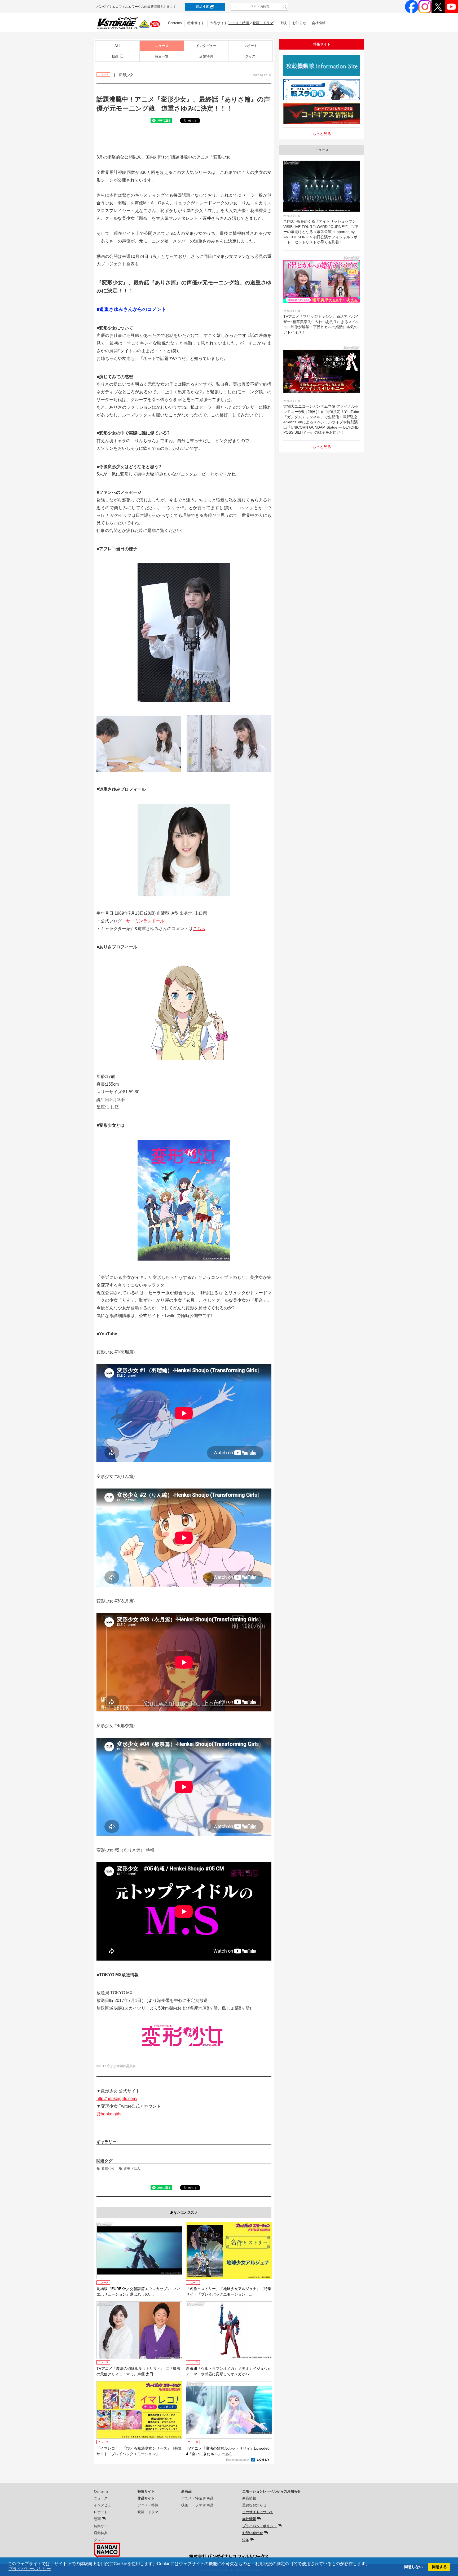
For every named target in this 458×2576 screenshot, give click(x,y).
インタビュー (206, 46)
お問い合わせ (253, 2533)
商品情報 (249, 2498)
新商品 (186, 2491)
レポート (250, 46)
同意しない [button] (413, 2567)
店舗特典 (206, 56)
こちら (199, 929)
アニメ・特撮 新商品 (197, 2498)
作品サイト (146, 2498)
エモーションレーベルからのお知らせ (272, 2491)
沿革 (246, 2540)
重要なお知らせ (254, 2505)
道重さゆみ (132, 2168)
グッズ (250, 56)
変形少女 (108, 2168)
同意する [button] (439, 2567)
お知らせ (299, 23)
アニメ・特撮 (239, 23)
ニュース (162, 46)
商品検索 (202, 7)
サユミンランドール (145, 921)
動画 (115, 56)
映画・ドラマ (263, 23)
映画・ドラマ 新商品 (197, 2505)
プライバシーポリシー (259, 2526)
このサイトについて (258, 2512)
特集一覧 (162, 56)
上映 (283, 23)
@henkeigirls (109, 2114)
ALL (118, 46)
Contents (175, 23)
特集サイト (196, 23)
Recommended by (238, 2460)
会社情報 (319, 23)
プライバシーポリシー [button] (30, 2569)
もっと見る (322, 134)
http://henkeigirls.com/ (117, 2099)
